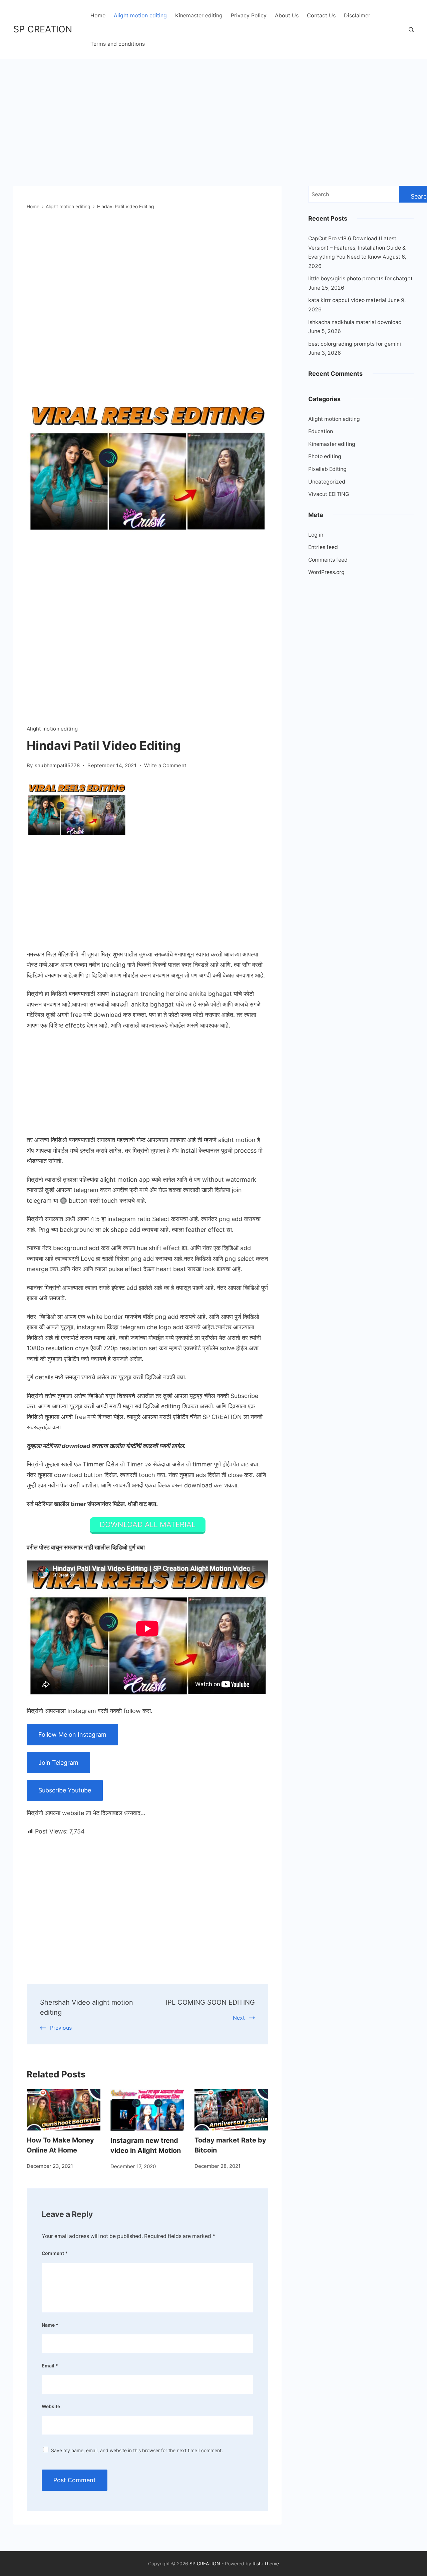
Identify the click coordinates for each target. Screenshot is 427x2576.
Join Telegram (58, 1763)
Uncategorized (327, 482)
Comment (55, 2253)
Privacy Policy (249, 15)
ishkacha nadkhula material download (355, 322)
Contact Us (321, 15)
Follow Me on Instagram (72, 1735)
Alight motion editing (140, 15)
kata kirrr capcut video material (347, 300)
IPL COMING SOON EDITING (210, 2002)
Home (98, 15)
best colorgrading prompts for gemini (355, 344)
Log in (316, 535)
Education (321, 431)
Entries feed (323, 547)
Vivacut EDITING (329, 494)
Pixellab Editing (327, 469)
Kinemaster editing (199, 15)
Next (239, 2018)
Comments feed (328, 560)
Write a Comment (165, 766)
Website (51, 2406)
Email (50, 2366)
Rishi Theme (266, 2563)
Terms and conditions (118, 44)
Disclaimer (357, 15)
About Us (287, 15)
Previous (61, 2028)
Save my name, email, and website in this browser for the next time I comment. (137, 2450)
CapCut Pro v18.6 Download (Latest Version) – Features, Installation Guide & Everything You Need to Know (357, 248)
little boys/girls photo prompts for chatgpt (360, 278)
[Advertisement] (213, 109)
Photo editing (325, 456)
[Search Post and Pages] (411, 30)
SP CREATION (43, 29)
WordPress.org (326, 572)
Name (50, 2325)
